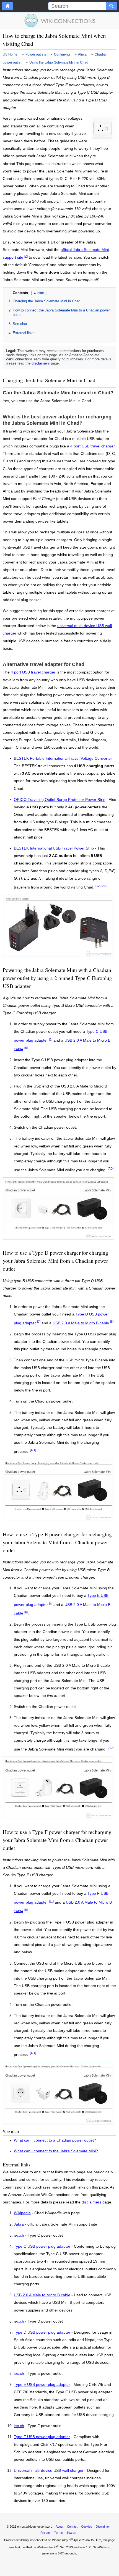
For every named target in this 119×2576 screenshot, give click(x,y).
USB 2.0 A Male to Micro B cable (81, 1323)
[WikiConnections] (60, 20)
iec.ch (19, 2236)
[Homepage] (7, 6)
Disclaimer (103, 2527)
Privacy (46, 2533)
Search (71, 2533)
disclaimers (41, 363)
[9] (51, 1603)
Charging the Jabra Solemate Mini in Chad (46, 301)
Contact (72, 2527)
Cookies (87, 2527)
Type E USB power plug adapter (42, 2385)
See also (20, 324)
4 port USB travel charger (92, 446)
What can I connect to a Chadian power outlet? (55, 2140)
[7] (39, 1322)
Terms (59, 2533)
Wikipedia (22, 2213)
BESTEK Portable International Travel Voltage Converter (63, 758)
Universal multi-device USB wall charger (49, 2471)
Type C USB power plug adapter (42, 2247)
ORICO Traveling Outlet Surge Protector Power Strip (60, 800)
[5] (26, 1048)
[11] (51, 1901)
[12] (98, 886)
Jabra (19, 2224)
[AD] (104, 886)
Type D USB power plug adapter (42, 2333)
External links (24, 333)
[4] (51, 1039)
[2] (26, 256)
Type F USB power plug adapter (42, 2437)
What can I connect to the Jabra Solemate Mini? (56, 2151)
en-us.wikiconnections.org (35, 2527)
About (59, 2527)
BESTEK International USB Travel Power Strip (54, 848)
